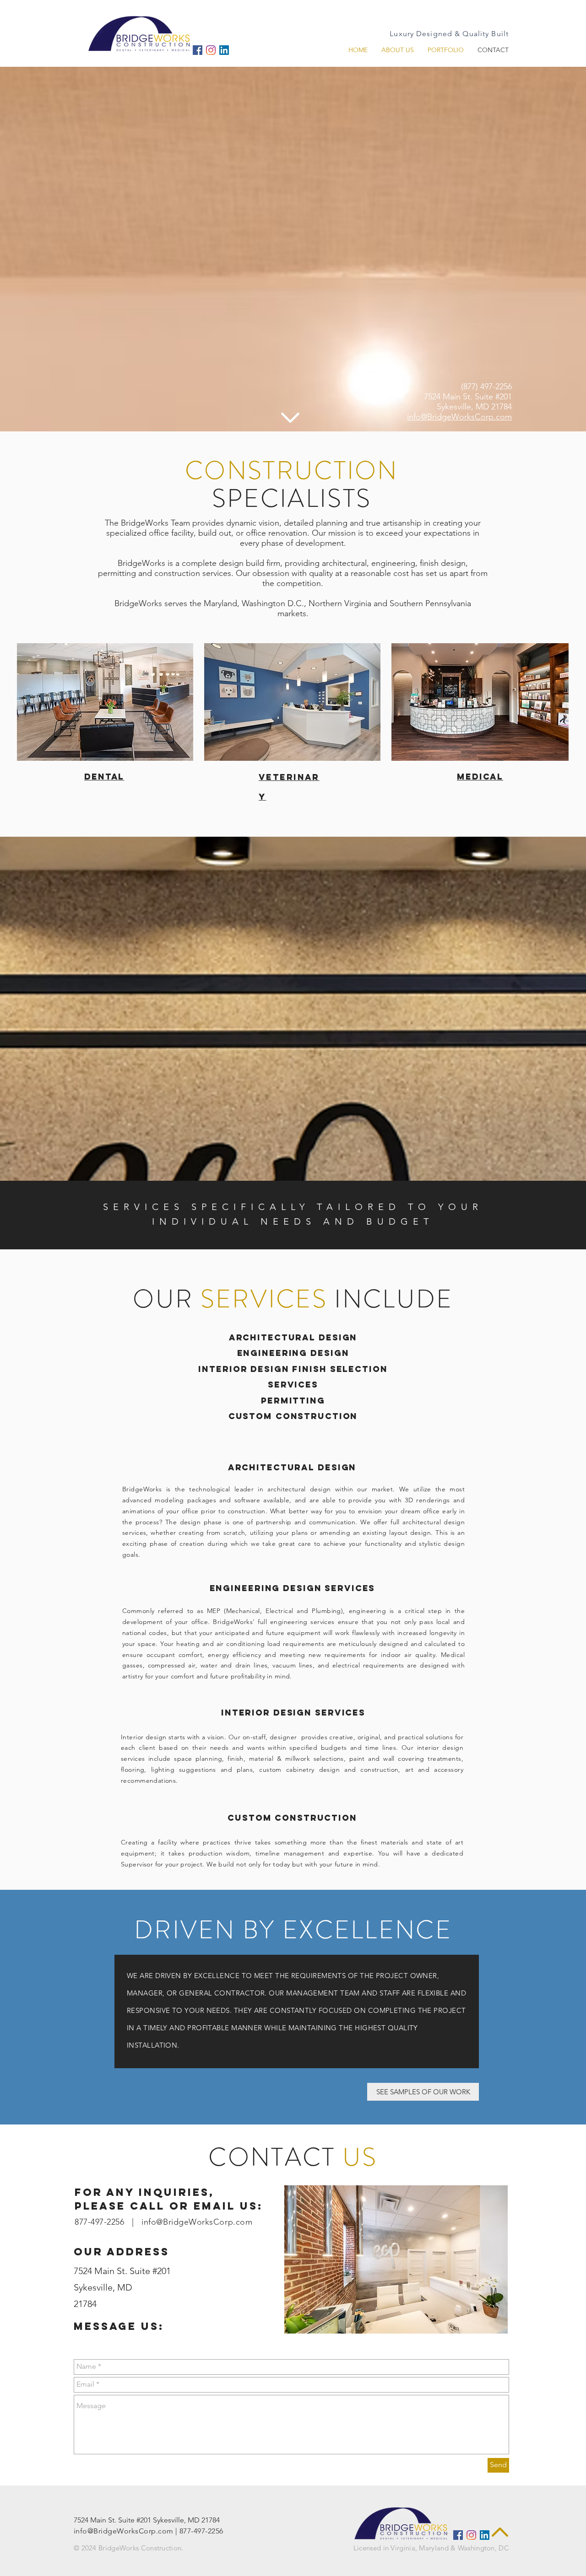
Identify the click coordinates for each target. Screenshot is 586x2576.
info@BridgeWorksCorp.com (459, 417)
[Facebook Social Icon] (198, 50)
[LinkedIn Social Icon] (224, 50)
